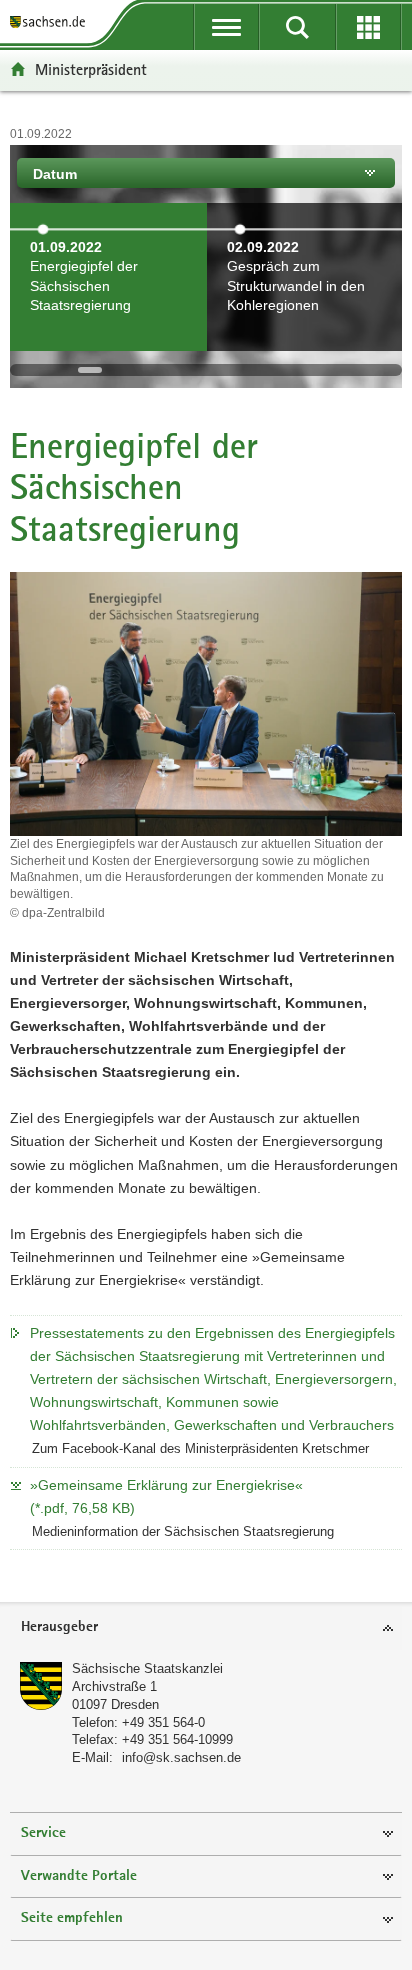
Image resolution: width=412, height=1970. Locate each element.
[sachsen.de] (51, 22)
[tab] (206, 1628)
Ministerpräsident (91, 69)
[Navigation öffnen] (226, 27)
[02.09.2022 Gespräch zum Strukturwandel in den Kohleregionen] (305, 339)
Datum (55, 174)
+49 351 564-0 (163, 1722)
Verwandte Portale (79, 1876)
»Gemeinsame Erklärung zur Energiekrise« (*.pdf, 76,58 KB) (166, 1496)
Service (43, 1833)
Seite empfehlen (72, 1918)
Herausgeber (59, 1627)
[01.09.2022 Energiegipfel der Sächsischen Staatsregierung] (108, 339)
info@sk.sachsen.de (181, 1757)
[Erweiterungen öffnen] (368, 27)
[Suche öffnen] (297, 27)
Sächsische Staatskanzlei (147, 1668)
